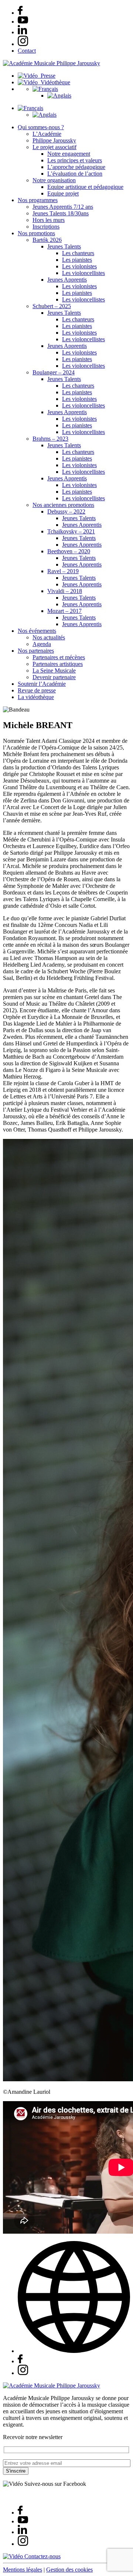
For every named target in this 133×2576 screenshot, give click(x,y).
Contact (27, 51)
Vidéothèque (54, 82)
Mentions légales (23, 2570)
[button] (45, 89)
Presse (47, 76)
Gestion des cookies (69, 2570)
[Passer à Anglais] (59, 96)
